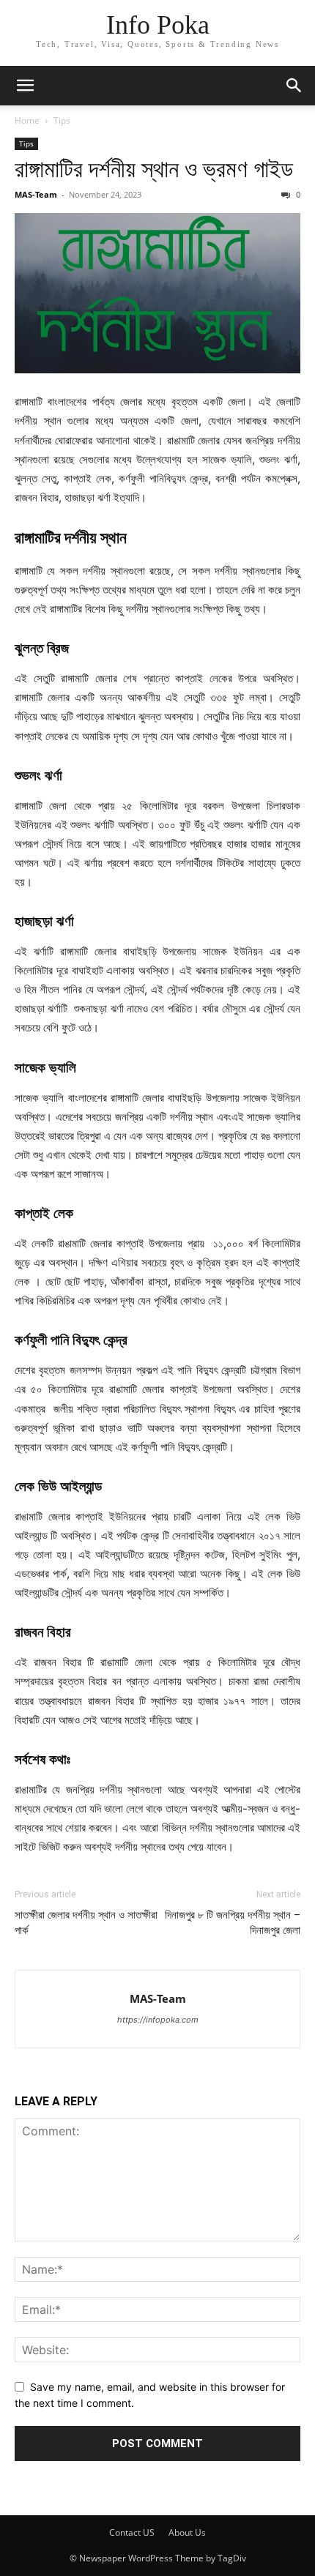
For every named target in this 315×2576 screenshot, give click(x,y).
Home (27, 120)
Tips (62, 120)
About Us (187, 2532)
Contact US (132, 2532)
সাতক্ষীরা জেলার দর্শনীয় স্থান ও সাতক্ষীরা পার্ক (86, 1923)
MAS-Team (36, 194)
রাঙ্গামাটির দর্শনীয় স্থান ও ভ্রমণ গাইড (154, 169)
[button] (25, 86)
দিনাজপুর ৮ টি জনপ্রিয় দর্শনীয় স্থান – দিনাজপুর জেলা (233, 1923)
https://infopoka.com (158, 2020)
